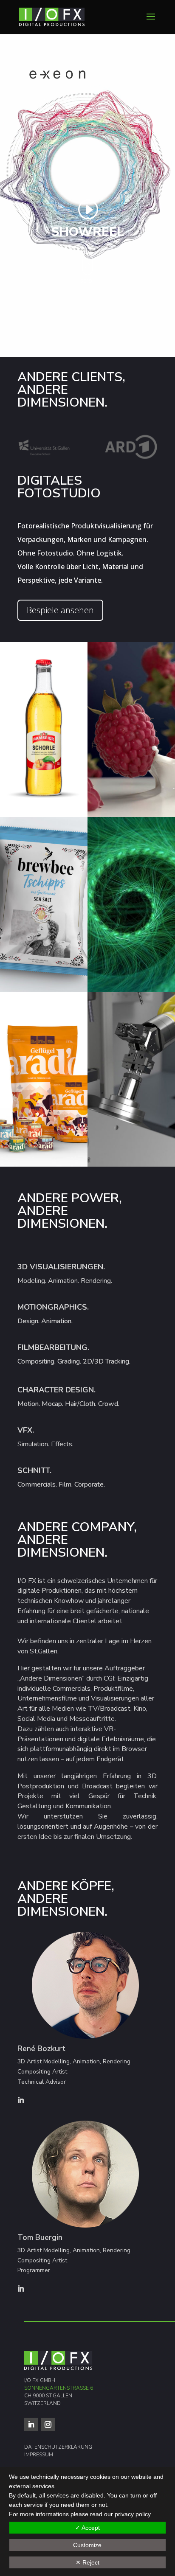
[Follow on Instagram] (48, 2424)
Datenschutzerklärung (58, 2447)
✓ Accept (87, 2528)
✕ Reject (87, 2562)
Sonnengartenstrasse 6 (59, 2388)
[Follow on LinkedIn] (31, 2424)
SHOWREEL (87, 232)
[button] (44, 730)
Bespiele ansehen (60, 610)
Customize (87, 2545)
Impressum (39, 2455)
